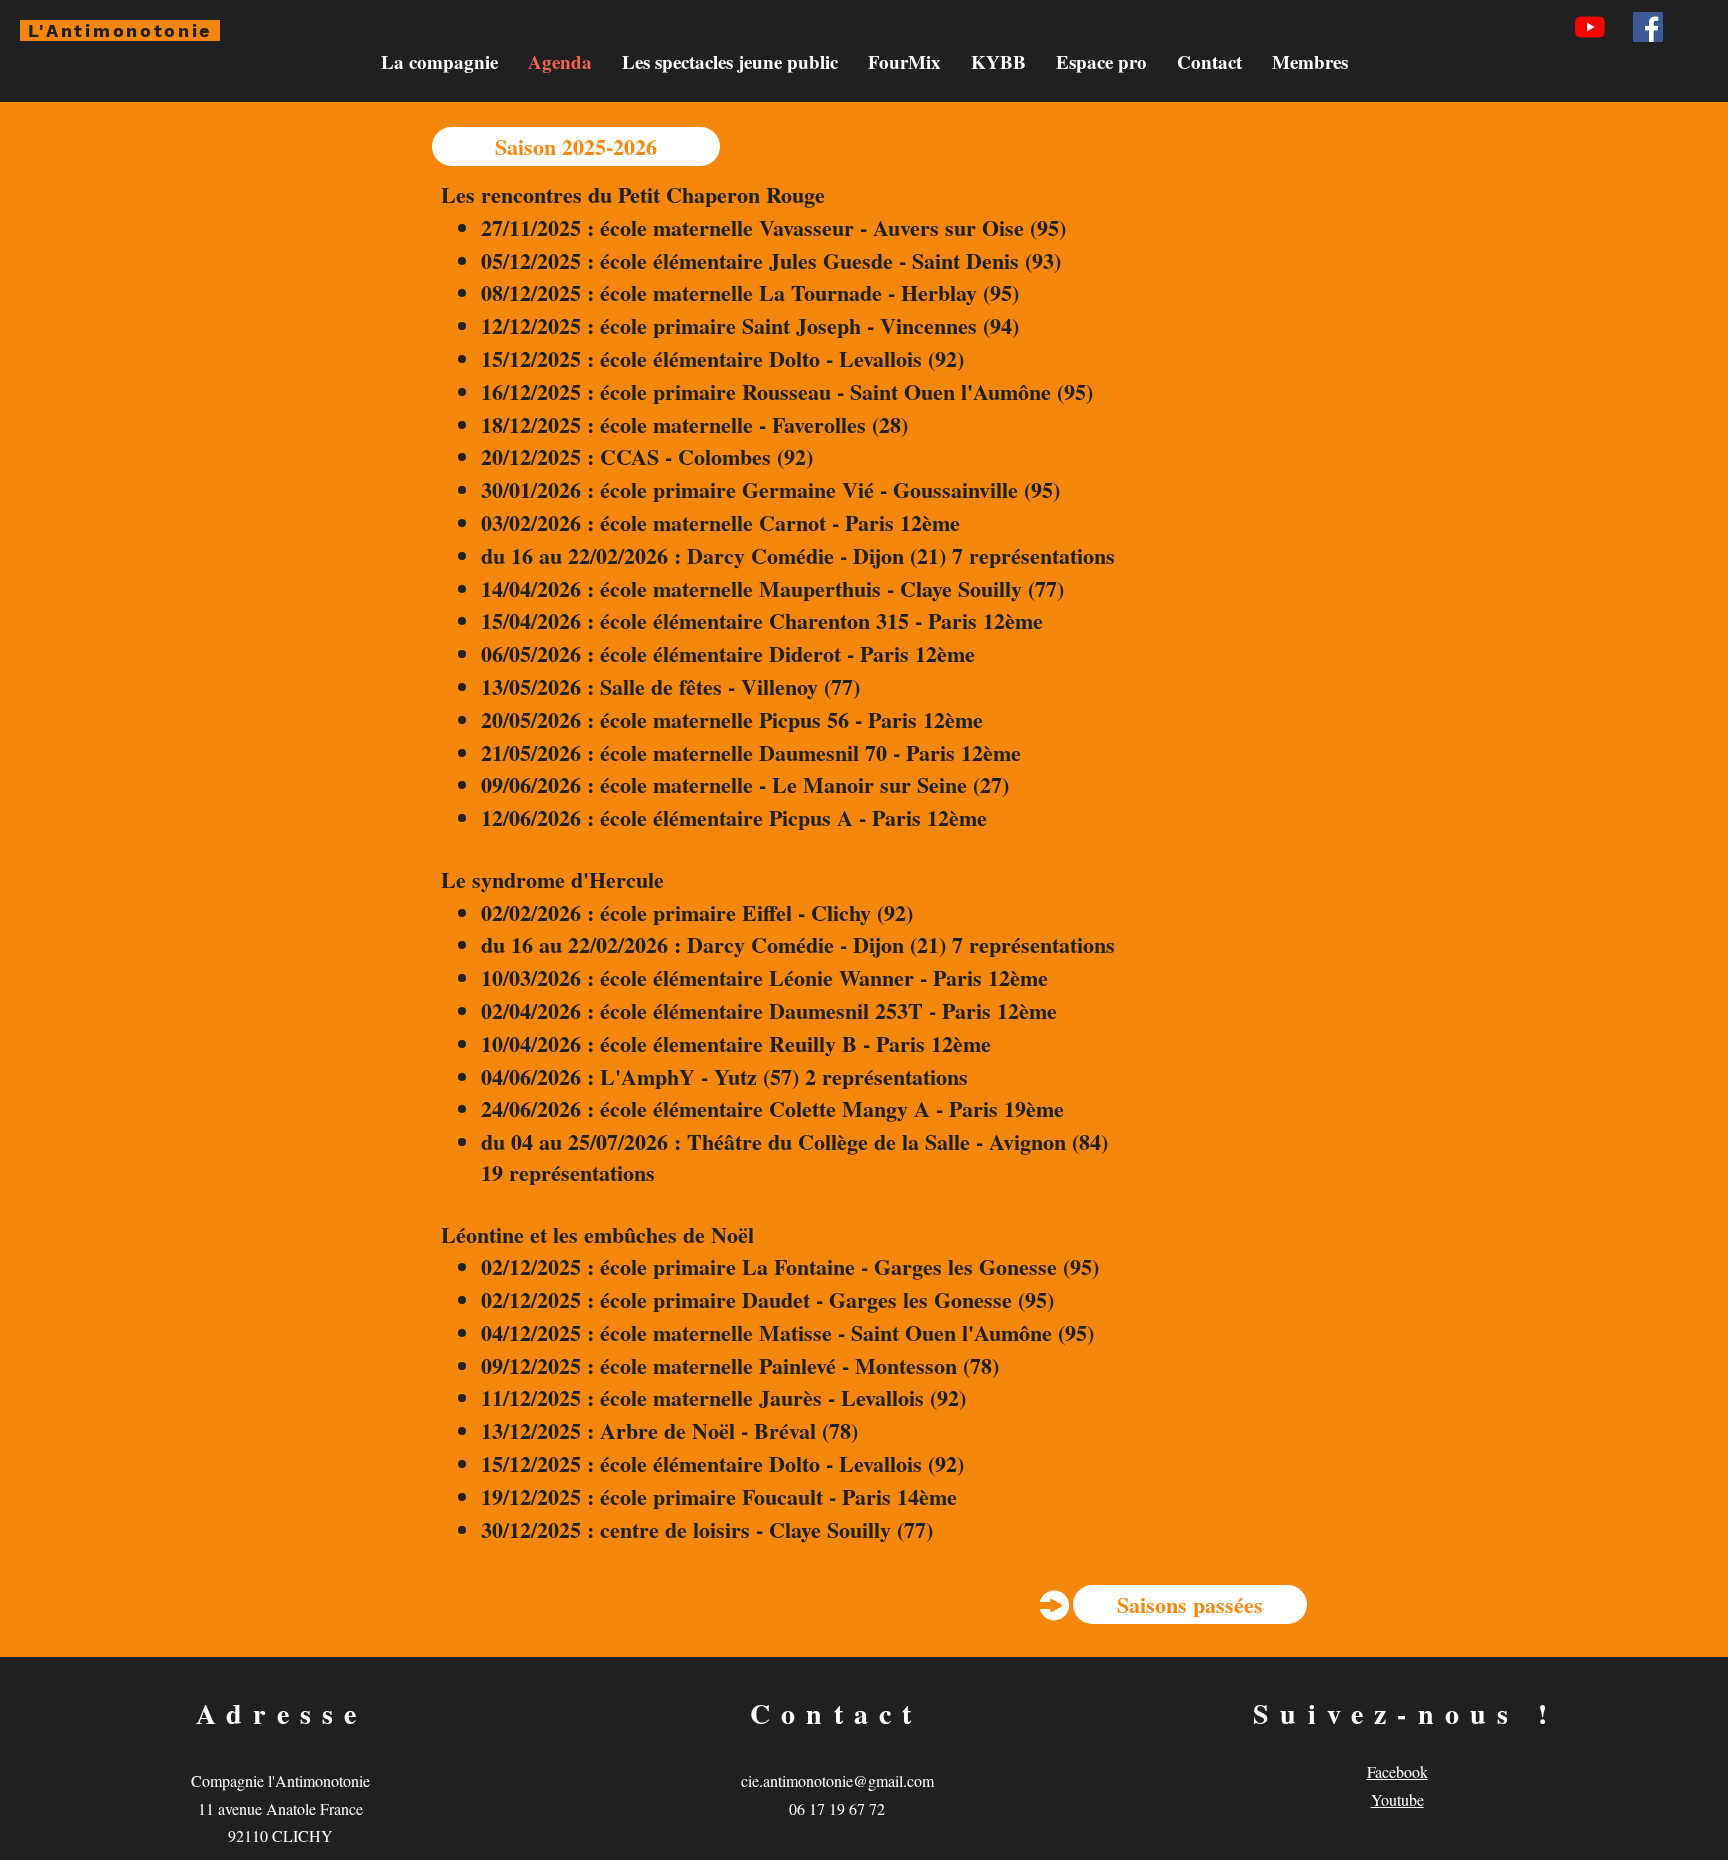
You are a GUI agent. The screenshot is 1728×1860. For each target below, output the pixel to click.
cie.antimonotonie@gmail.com (837, 1780)
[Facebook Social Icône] (1648, 27)
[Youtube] (1590, 27)
